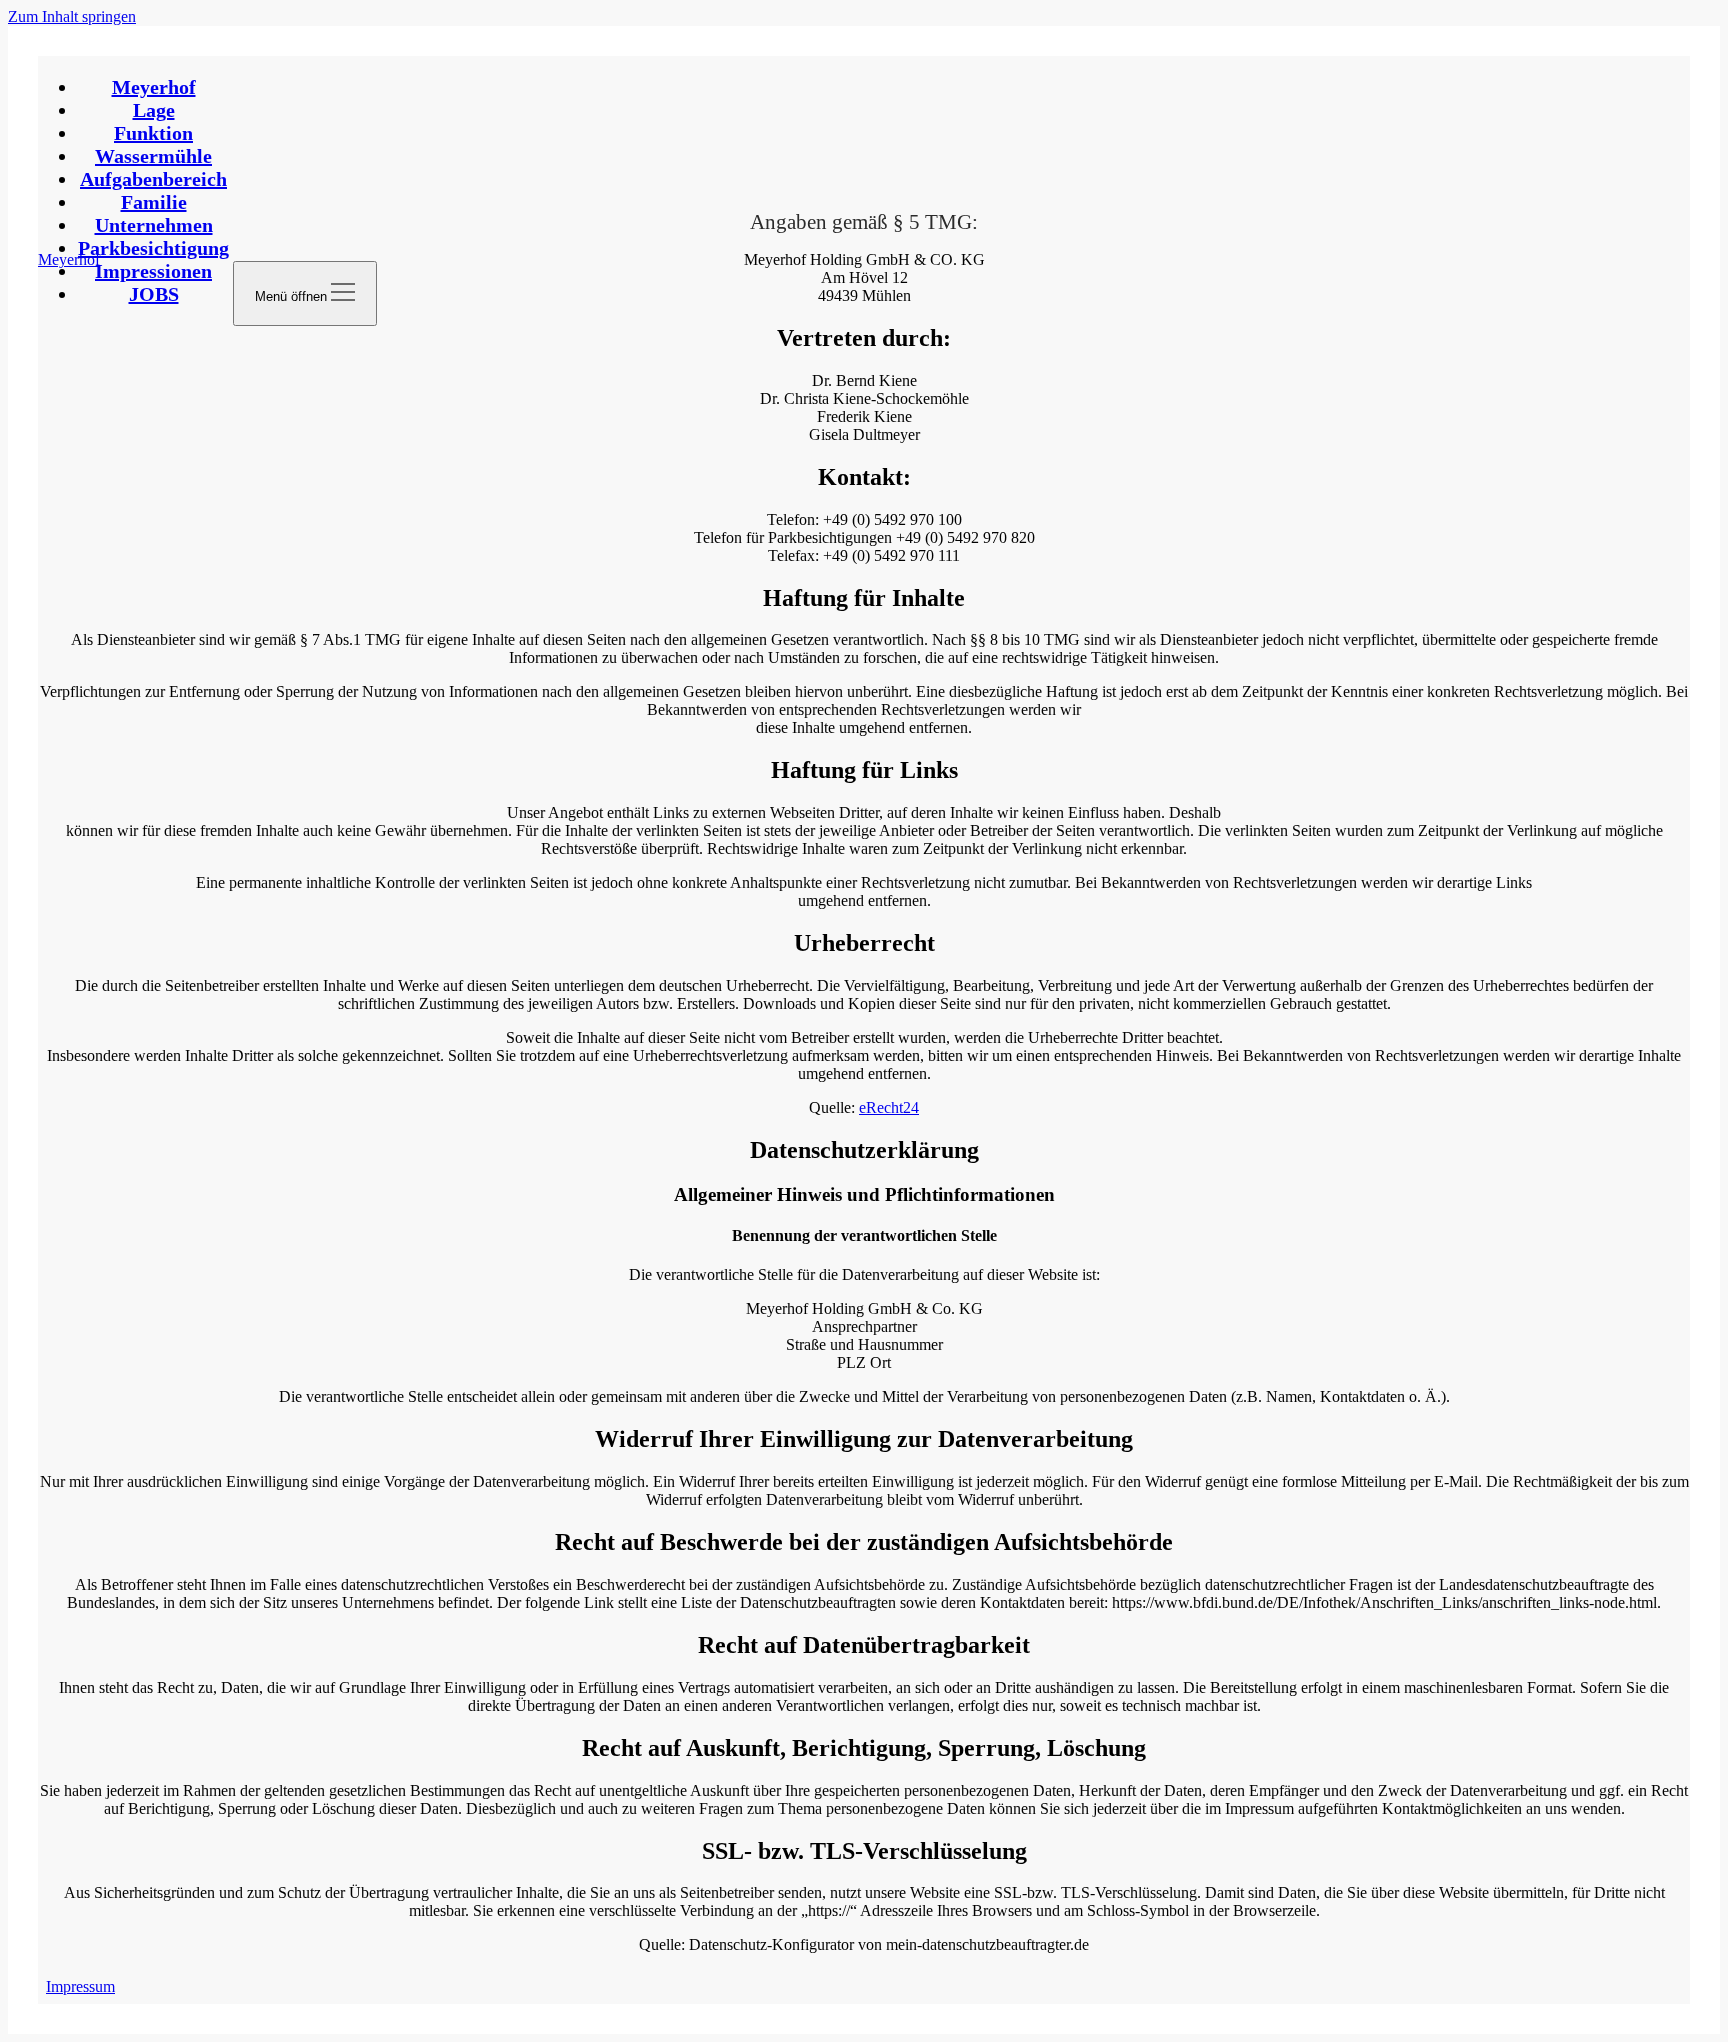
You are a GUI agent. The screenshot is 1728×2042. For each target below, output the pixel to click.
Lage (154, 110)
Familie (154, 202)
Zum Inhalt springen (72, 16)
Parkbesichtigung (153, 248)
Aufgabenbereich (153, 179)
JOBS (154, 294)
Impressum (80, 1986)
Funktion (153, 133)
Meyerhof (154, 87)
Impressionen (153, 271)
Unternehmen (154, 225)
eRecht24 (889, 1107)
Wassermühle (153, 156)
